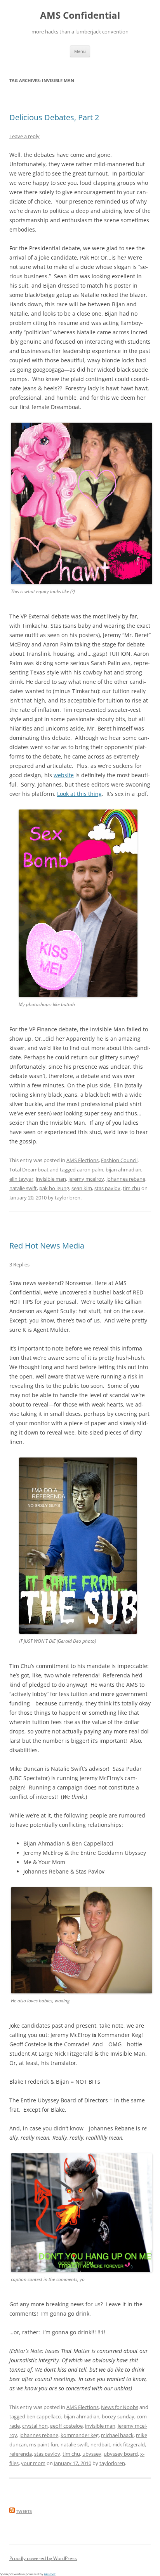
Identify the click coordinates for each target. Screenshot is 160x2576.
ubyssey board (121, 2454)
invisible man (51, 1179)
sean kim (82, 1188)
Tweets (24, 2511)
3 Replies (19, 1264)
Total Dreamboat (29, 1169)
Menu (80, 51)
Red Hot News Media (47, 1246)
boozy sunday (118, 2416)
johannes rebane (126, 1179)
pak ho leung (54, 1188)
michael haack (117, 2435)
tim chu (131, 1188)
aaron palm (90, 1169)
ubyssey (92, 2454)
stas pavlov (107, 1188)
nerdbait (100, 2444)
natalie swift (23, 1188)
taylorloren (68, 1198)
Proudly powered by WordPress (43, 2558)
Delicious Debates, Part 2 (54, 117)
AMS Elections (83, 1160)
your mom (33, 2463)
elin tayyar (21, 1179)
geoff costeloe (66, 2426)
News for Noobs (120, 2407)
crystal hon (35, 2426)
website (64, 775)
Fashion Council (119, 1160)
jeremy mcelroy (86, 1179)
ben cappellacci (44, 2416)
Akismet (50, 2574)
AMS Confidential (80, 15)
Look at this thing (79, 794)
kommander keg (80, 2435)
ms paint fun (44, 2444)
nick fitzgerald (129, 2444)
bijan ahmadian (123, 1169)
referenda (21, 2454)
